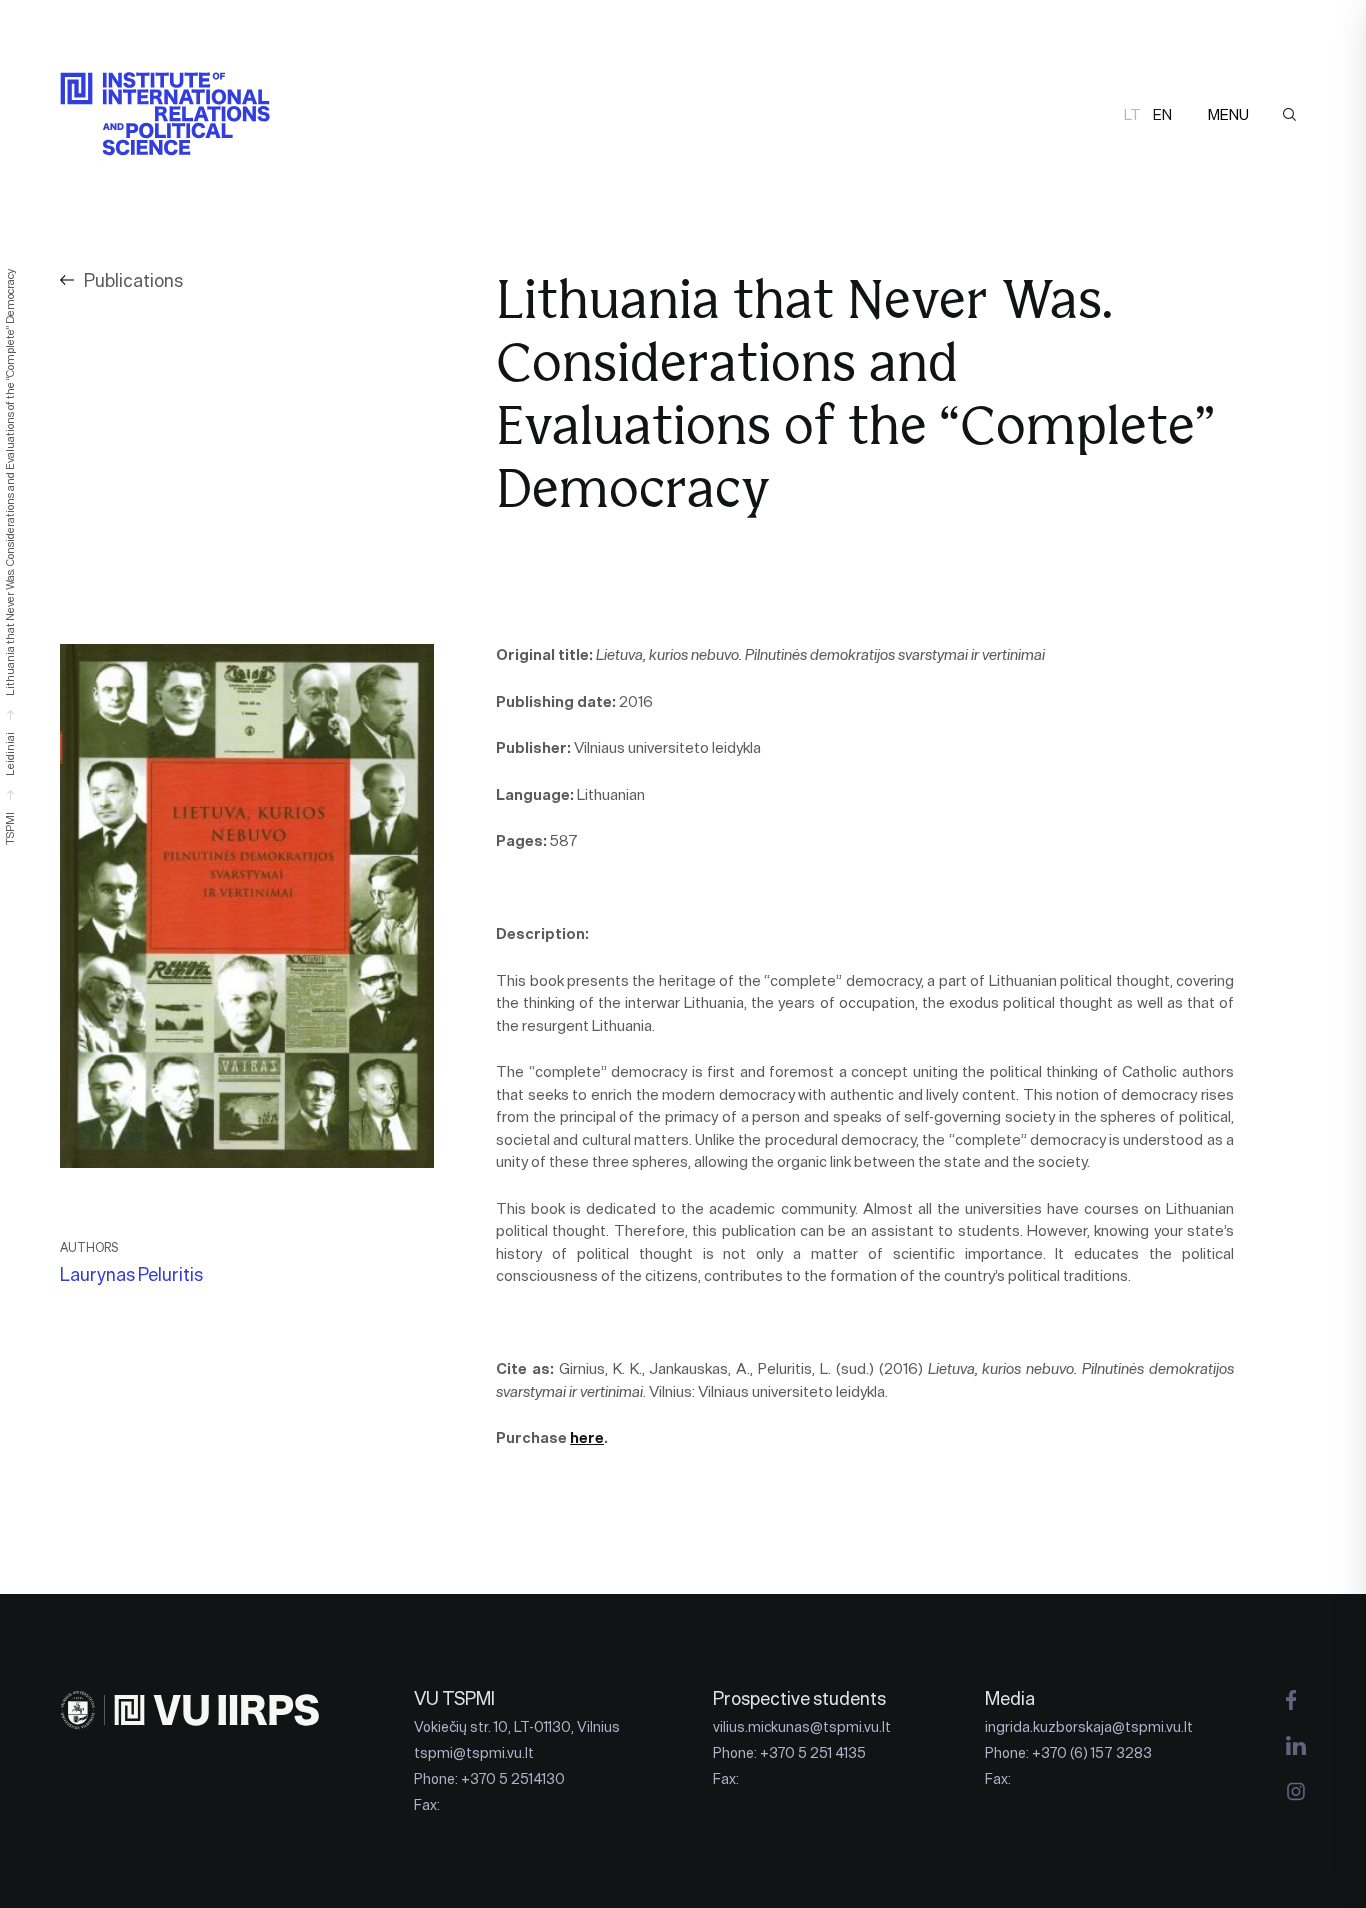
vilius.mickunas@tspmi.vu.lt (802, 1727)
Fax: (427, 1805)
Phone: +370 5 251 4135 (789, 1753)
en (1162, 114)
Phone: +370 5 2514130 (489, 1779)
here (587, 1437)
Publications (133, 280)
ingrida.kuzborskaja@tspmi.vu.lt (1089, 1727)
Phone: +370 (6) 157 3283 (1068, 1753)
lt (1132, 114)
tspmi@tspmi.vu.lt (474, 1753)
